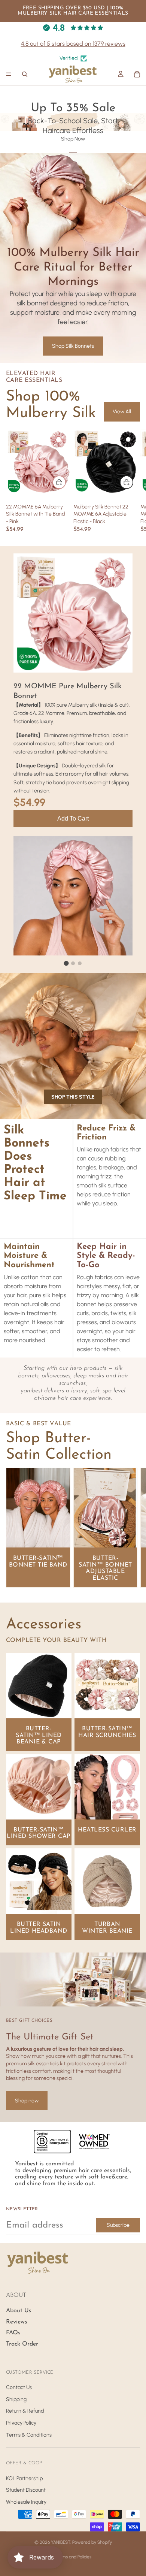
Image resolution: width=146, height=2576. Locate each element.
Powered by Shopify (92, 2542)
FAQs (13, 2333)
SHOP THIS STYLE (73, 1097)
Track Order (22, 2344)
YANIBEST (61, 2542)
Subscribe (118, 2225)
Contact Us (19, 2387)
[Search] (25, 74)
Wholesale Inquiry (26, 2502)
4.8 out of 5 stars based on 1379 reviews (73, 44)
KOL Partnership (24, 2478)
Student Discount (26, 2490)
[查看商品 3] (80, 963)
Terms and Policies (73, 2557)
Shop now (27, 2101)
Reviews (17, 2322)
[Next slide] (132, 1528)
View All (122, 412)
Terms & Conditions (29, 2435)
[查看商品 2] (73, 963)
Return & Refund (25, 2411)
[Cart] (137, 74)
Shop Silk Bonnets (73, 346)
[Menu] (9, 75)
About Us (19, 2311)
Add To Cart (73, 819)
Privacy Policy (21, 2423)
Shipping (16, 2399)
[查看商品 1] (66, 963)
